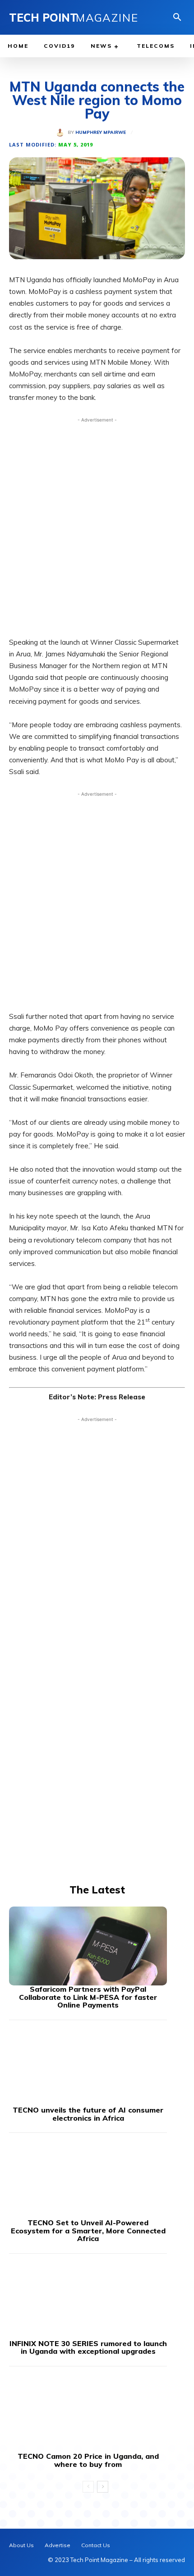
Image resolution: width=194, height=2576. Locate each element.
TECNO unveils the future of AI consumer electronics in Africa (88, 2114)
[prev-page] (88, 2487)
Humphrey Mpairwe (101, 133)
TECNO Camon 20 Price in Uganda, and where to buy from (88, 2460)
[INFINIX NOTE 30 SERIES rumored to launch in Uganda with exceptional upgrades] (88, 2300)
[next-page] (103, 2487)
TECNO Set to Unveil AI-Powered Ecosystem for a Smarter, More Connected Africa (88, 2230)
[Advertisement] (97, 525)
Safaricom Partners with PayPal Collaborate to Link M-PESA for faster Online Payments (88, 1997)
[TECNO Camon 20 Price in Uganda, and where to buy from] (88, 2413)
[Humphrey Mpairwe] (62, 133)
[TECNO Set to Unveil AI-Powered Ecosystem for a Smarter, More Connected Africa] (88, 2180)
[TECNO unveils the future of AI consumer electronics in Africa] (88, 2067)
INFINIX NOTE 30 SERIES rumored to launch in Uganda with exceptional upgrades (88, 2347)
